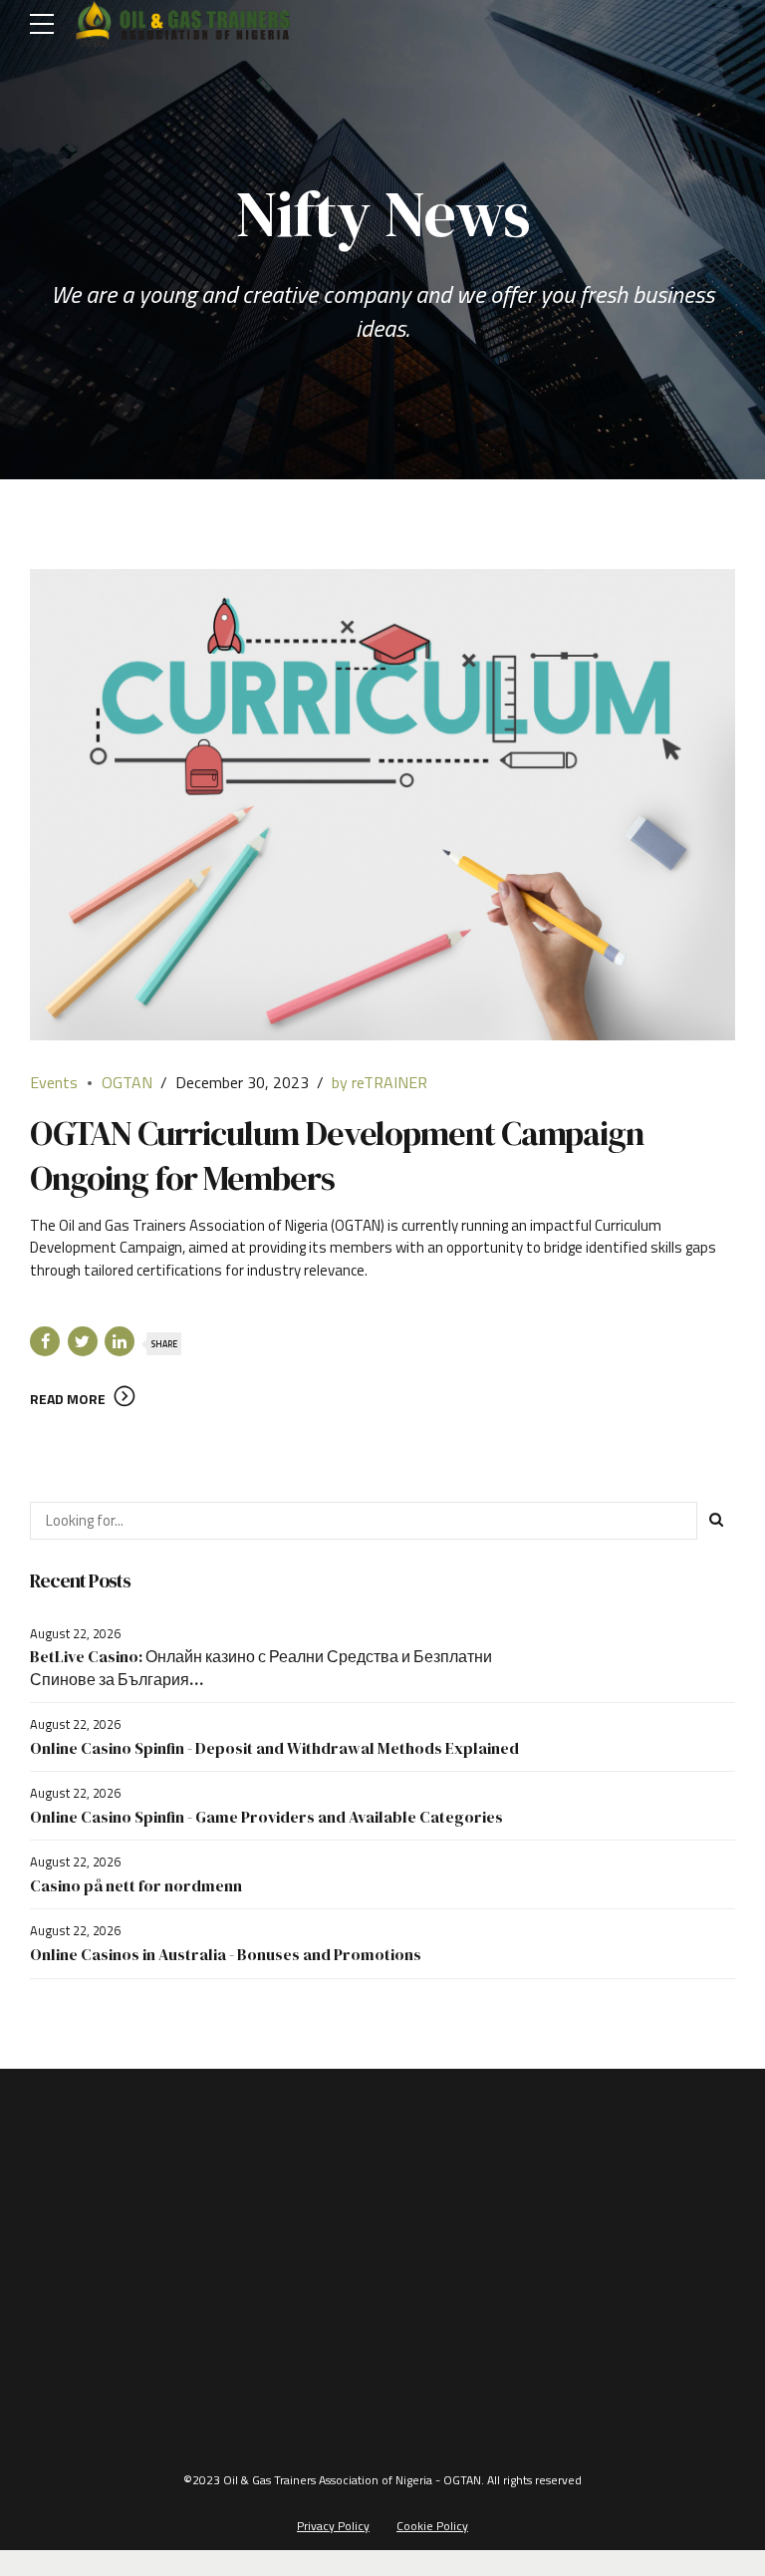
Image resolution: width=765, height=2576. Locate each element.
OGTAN (127, 1082)
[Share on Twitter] (83, 1341)
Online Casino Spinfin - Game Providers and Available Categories (266, 1817)
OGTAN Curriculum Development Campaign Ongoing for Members (337, 1155)
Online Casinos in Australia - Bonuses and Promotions (226, 1954)
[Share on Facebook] (45, 1341)
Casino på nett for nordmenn (136, 1885)
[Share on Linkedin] (120, 1341)
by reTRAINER (380, 1082)
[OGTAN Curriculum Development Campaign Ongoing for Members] (382, 804)
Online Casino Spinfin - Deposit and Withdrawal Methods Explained (274, 1748)
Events (54, 1082)
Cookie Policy (432, 2526)
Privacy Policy (333, 2526)
